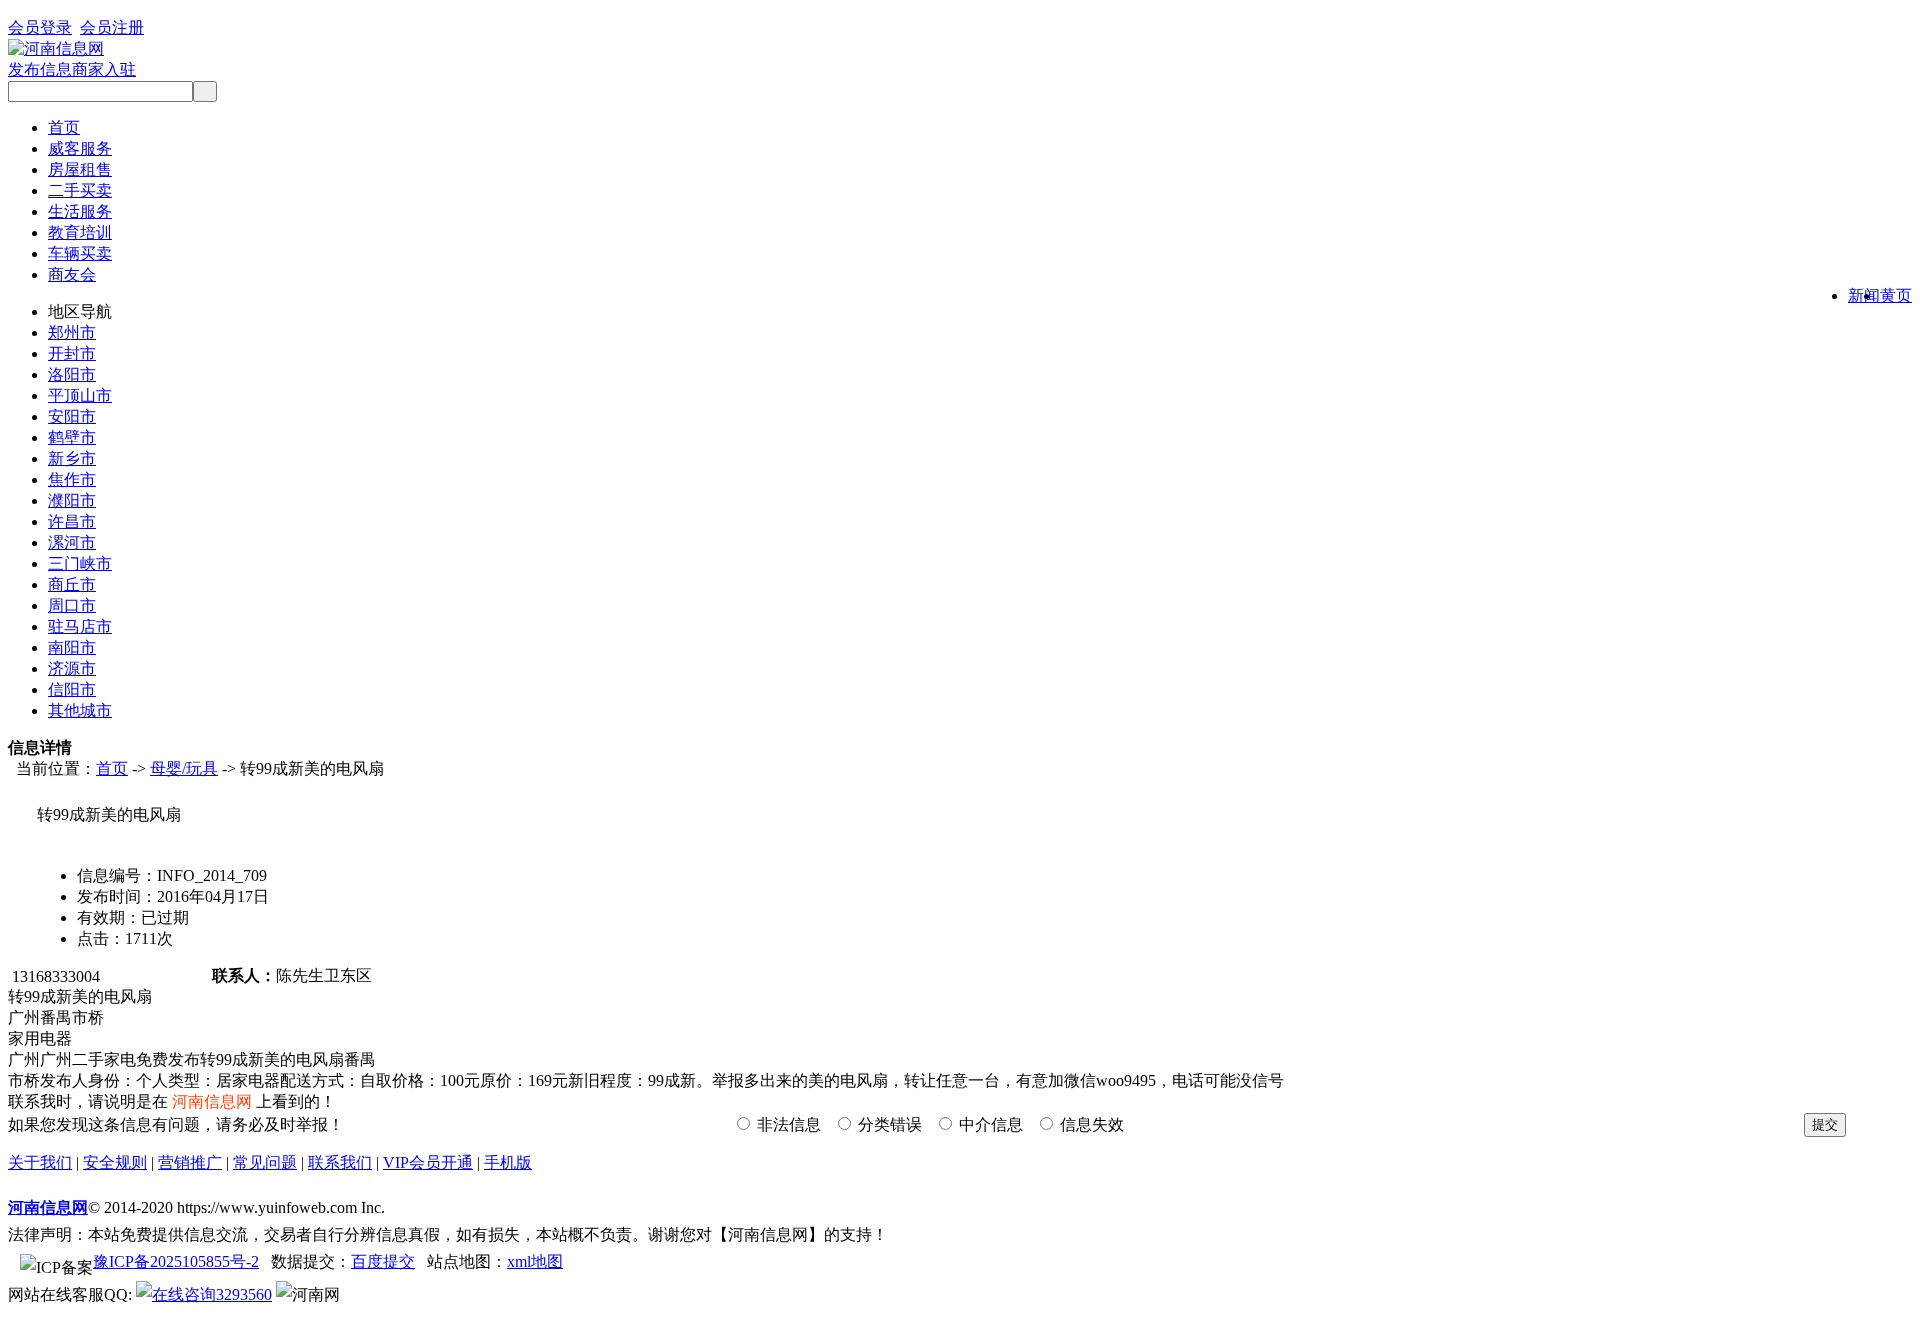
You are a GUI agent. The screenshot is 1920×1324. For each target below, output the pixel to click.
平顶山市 (80, 395)
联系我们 (340, 1162)
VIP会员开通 (428, 1162)
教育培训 (80, 232)
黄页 (1896, 295)
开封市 (72, 353)
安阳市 (72, 416)
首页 (64, 127)
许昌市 (72, 521)
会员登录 (40, 27)
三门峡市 (80, 563)
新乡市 (72, 458)
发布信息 (40, 69)
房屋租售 (80, 169)
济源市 (72, 668)
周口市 (72, 605)
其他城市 (80, 710)
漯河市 (72, 542)
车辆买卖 (80, 253)
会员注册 (112, 27)
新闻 (1864, 295)
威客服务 (80, 148)
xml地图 (535, 1261)
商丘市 (72, 584)
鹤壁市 (72, 437)
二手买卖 (80, 190)
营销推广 (190, 1162)
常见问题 (265, 1162)
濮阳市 (72, 500)
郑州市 (72, 332)
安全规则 (115, 1162)
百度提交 (383, 1261)
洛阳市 (72, 374)
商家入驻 (104, 69)
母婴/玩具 (184, 768)
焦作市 (72, 479)
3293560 (244, 1294)
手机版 (508, 1162)
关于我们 (40, 1162)
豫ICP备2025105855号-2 (176, 1261)
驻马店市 (80, 626)
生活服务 (80, 211)
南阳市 (72, 647)
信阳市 (72, 689)
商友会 (72, 274)
